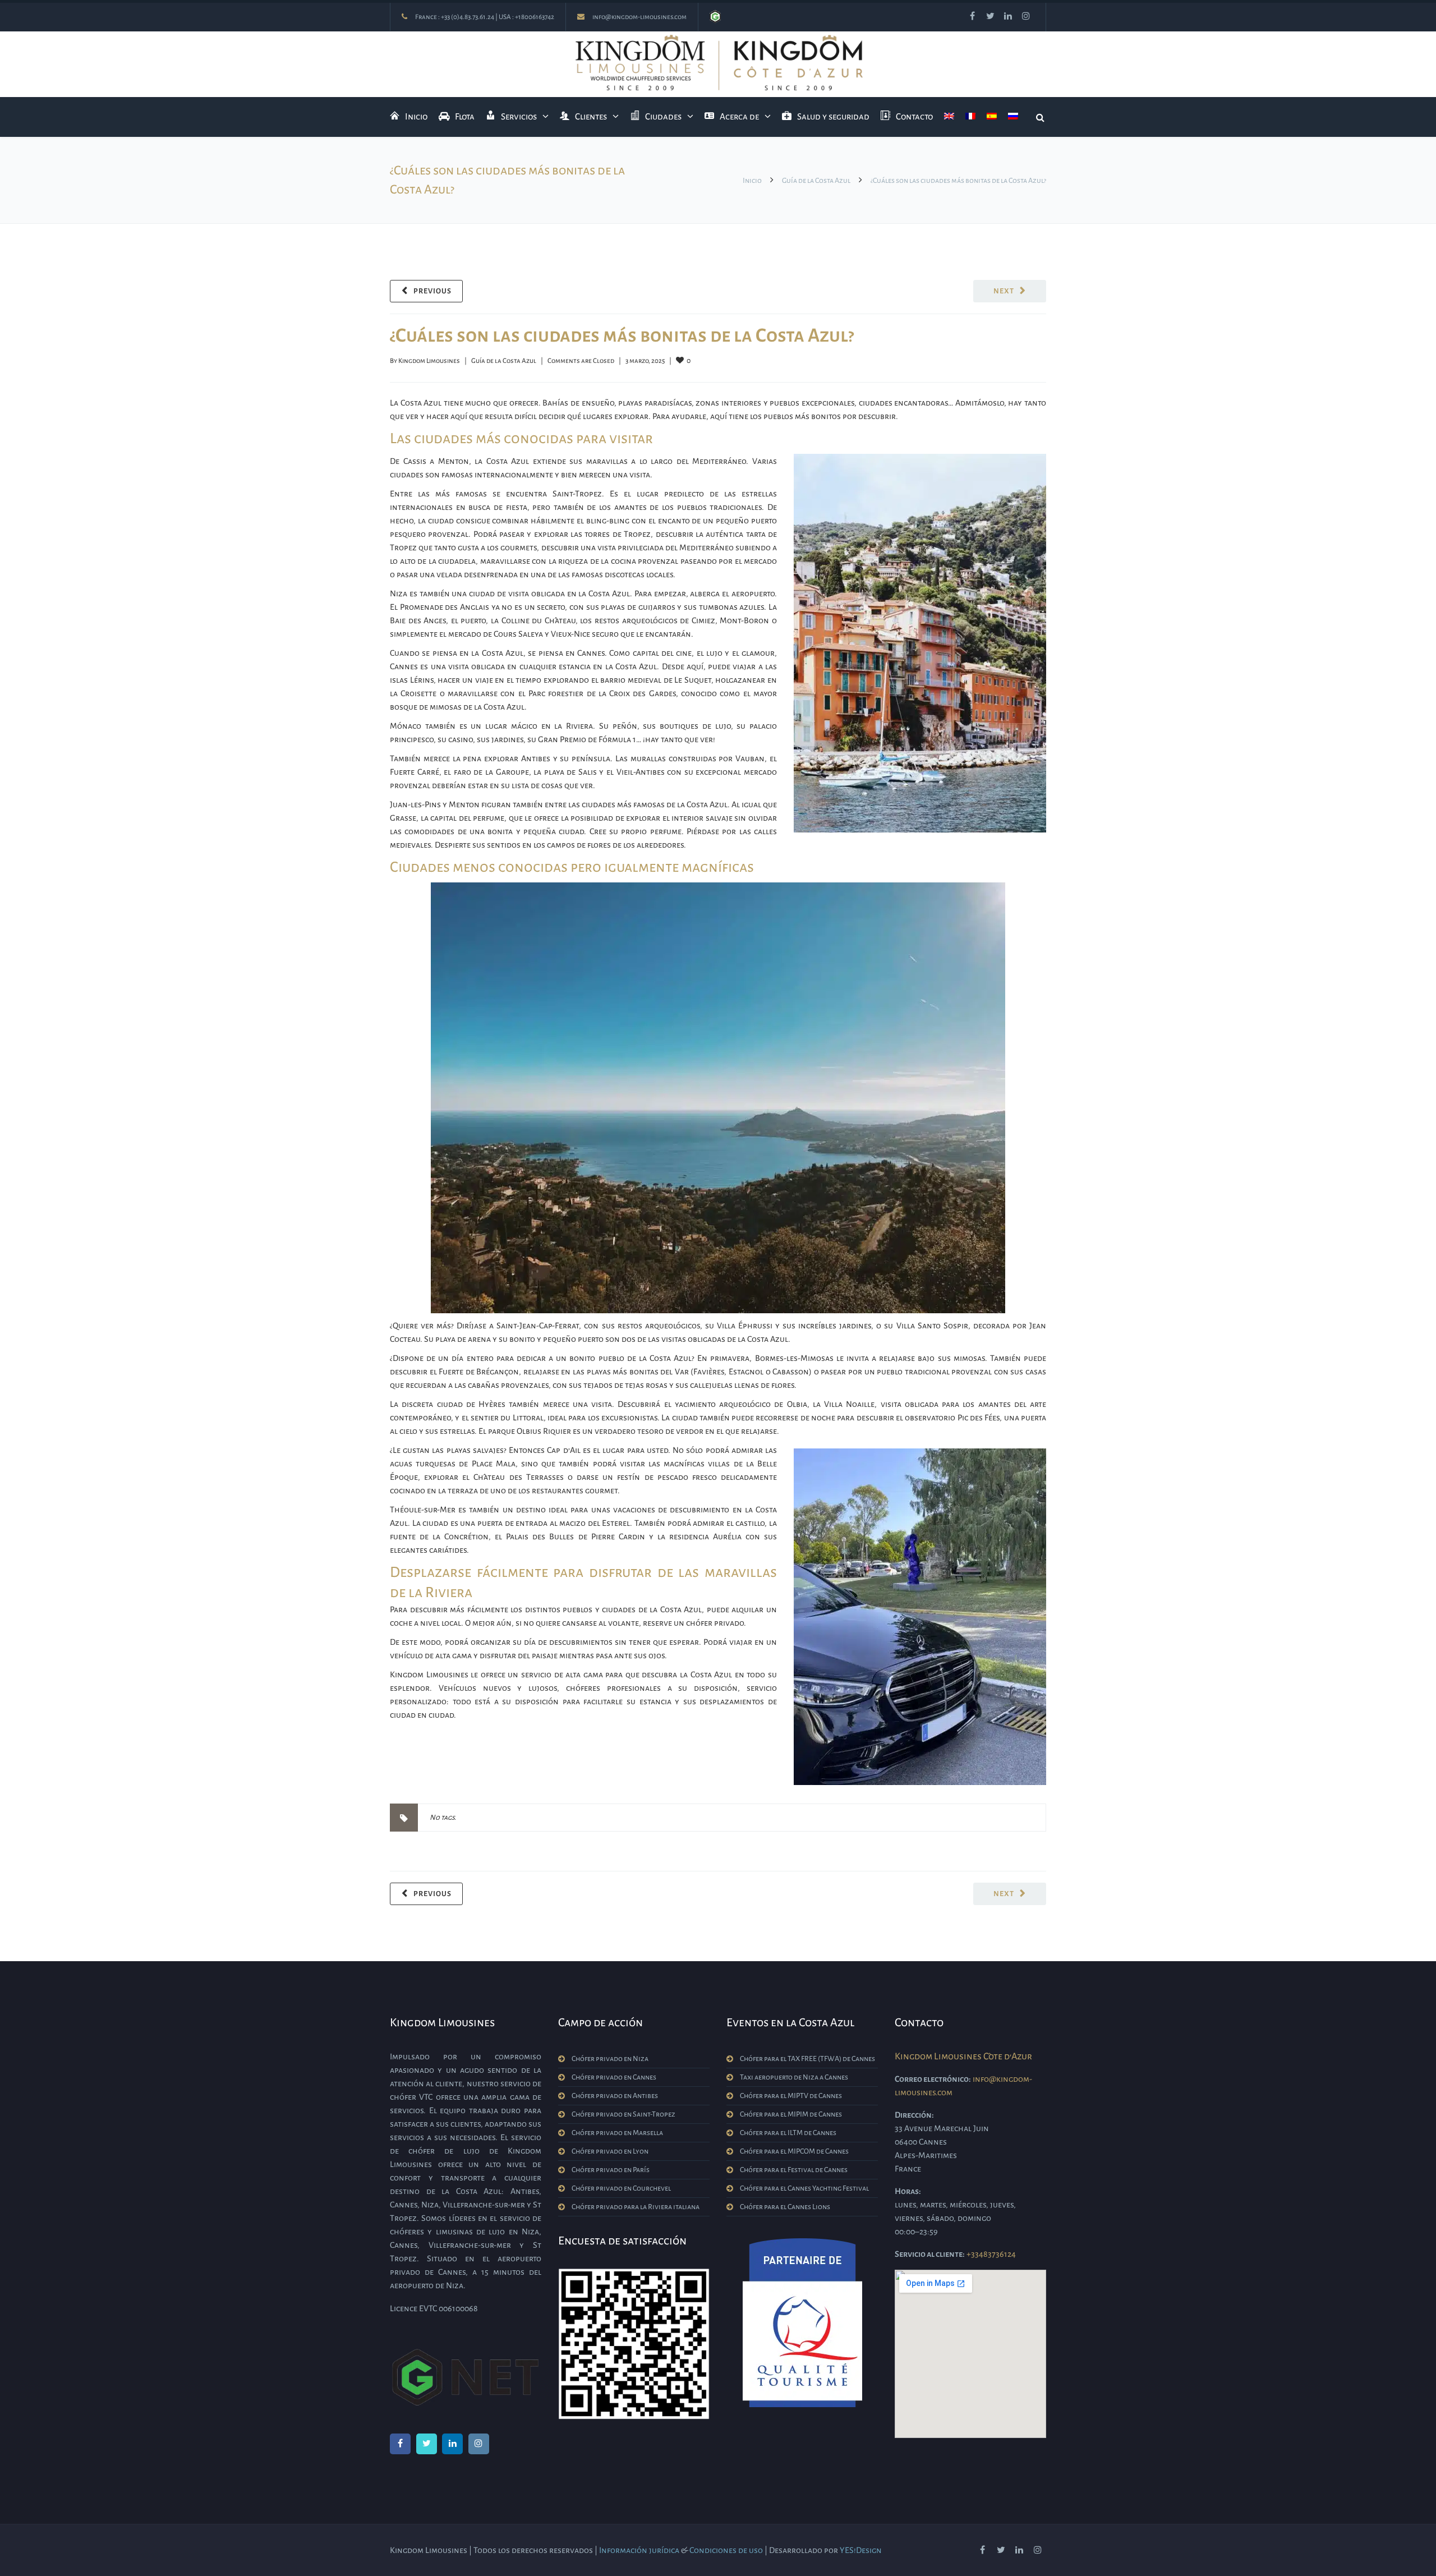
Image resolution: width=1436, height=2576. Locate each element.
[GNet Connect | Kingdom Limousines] (715, 17)
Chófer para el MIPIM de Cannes (791, 2114)
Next (1004, 291)
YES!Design (861, 2550)
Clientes (591, 116)
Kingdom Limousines (429, 361)
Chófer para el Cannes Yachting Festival (804, 2188)
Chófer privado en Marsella (617, 2133)
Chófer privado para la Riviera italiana (636, 2207)
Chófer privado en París (611, 2170)
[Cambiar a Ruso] (1013, 117)
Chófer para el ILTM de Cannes (788, 2133)
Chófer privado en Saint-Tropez (623, 2114)
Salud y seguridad (833, 116)
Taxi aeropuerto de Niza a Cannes (794, 2077)
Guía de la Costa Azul (816, 181)
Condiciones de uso (726, 2550)
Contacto (914, 116)
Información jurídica (639, 2550)
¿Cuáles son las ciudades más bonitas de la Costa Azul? (622, 335)
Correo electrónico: (933, 2079)
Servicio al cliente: (930, 2254)
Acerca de (739, 116)
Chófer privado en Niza (610, 2059)
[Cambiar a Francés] (970, 117)
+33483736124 (991, 2254)
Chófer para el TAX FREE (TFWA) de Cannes (807, 2059)
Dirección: (914, 2115)
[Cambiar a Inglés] (949, 117)
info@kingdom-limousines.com (639, 17)
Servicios (519, 116)
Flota (465, 116)
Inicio (416, 116)
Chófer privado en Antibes (615, 2096)
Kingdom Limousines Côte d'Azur (963, 2057)
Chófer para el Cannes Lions (785, 2207)
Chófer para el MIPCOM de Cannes (794, 2151)
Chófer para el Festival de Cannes (794, 2170)
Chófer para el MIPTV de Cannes (791, 2096)
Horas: (908, 2191)
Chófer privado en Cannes (614, 2077)
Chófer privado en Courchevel (621, 2188)
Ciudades (663, 116)
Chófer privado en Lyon (610, 2151)
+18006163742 (535, 17)
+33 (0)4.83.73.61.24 (468, 17)
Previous (432, 291)
